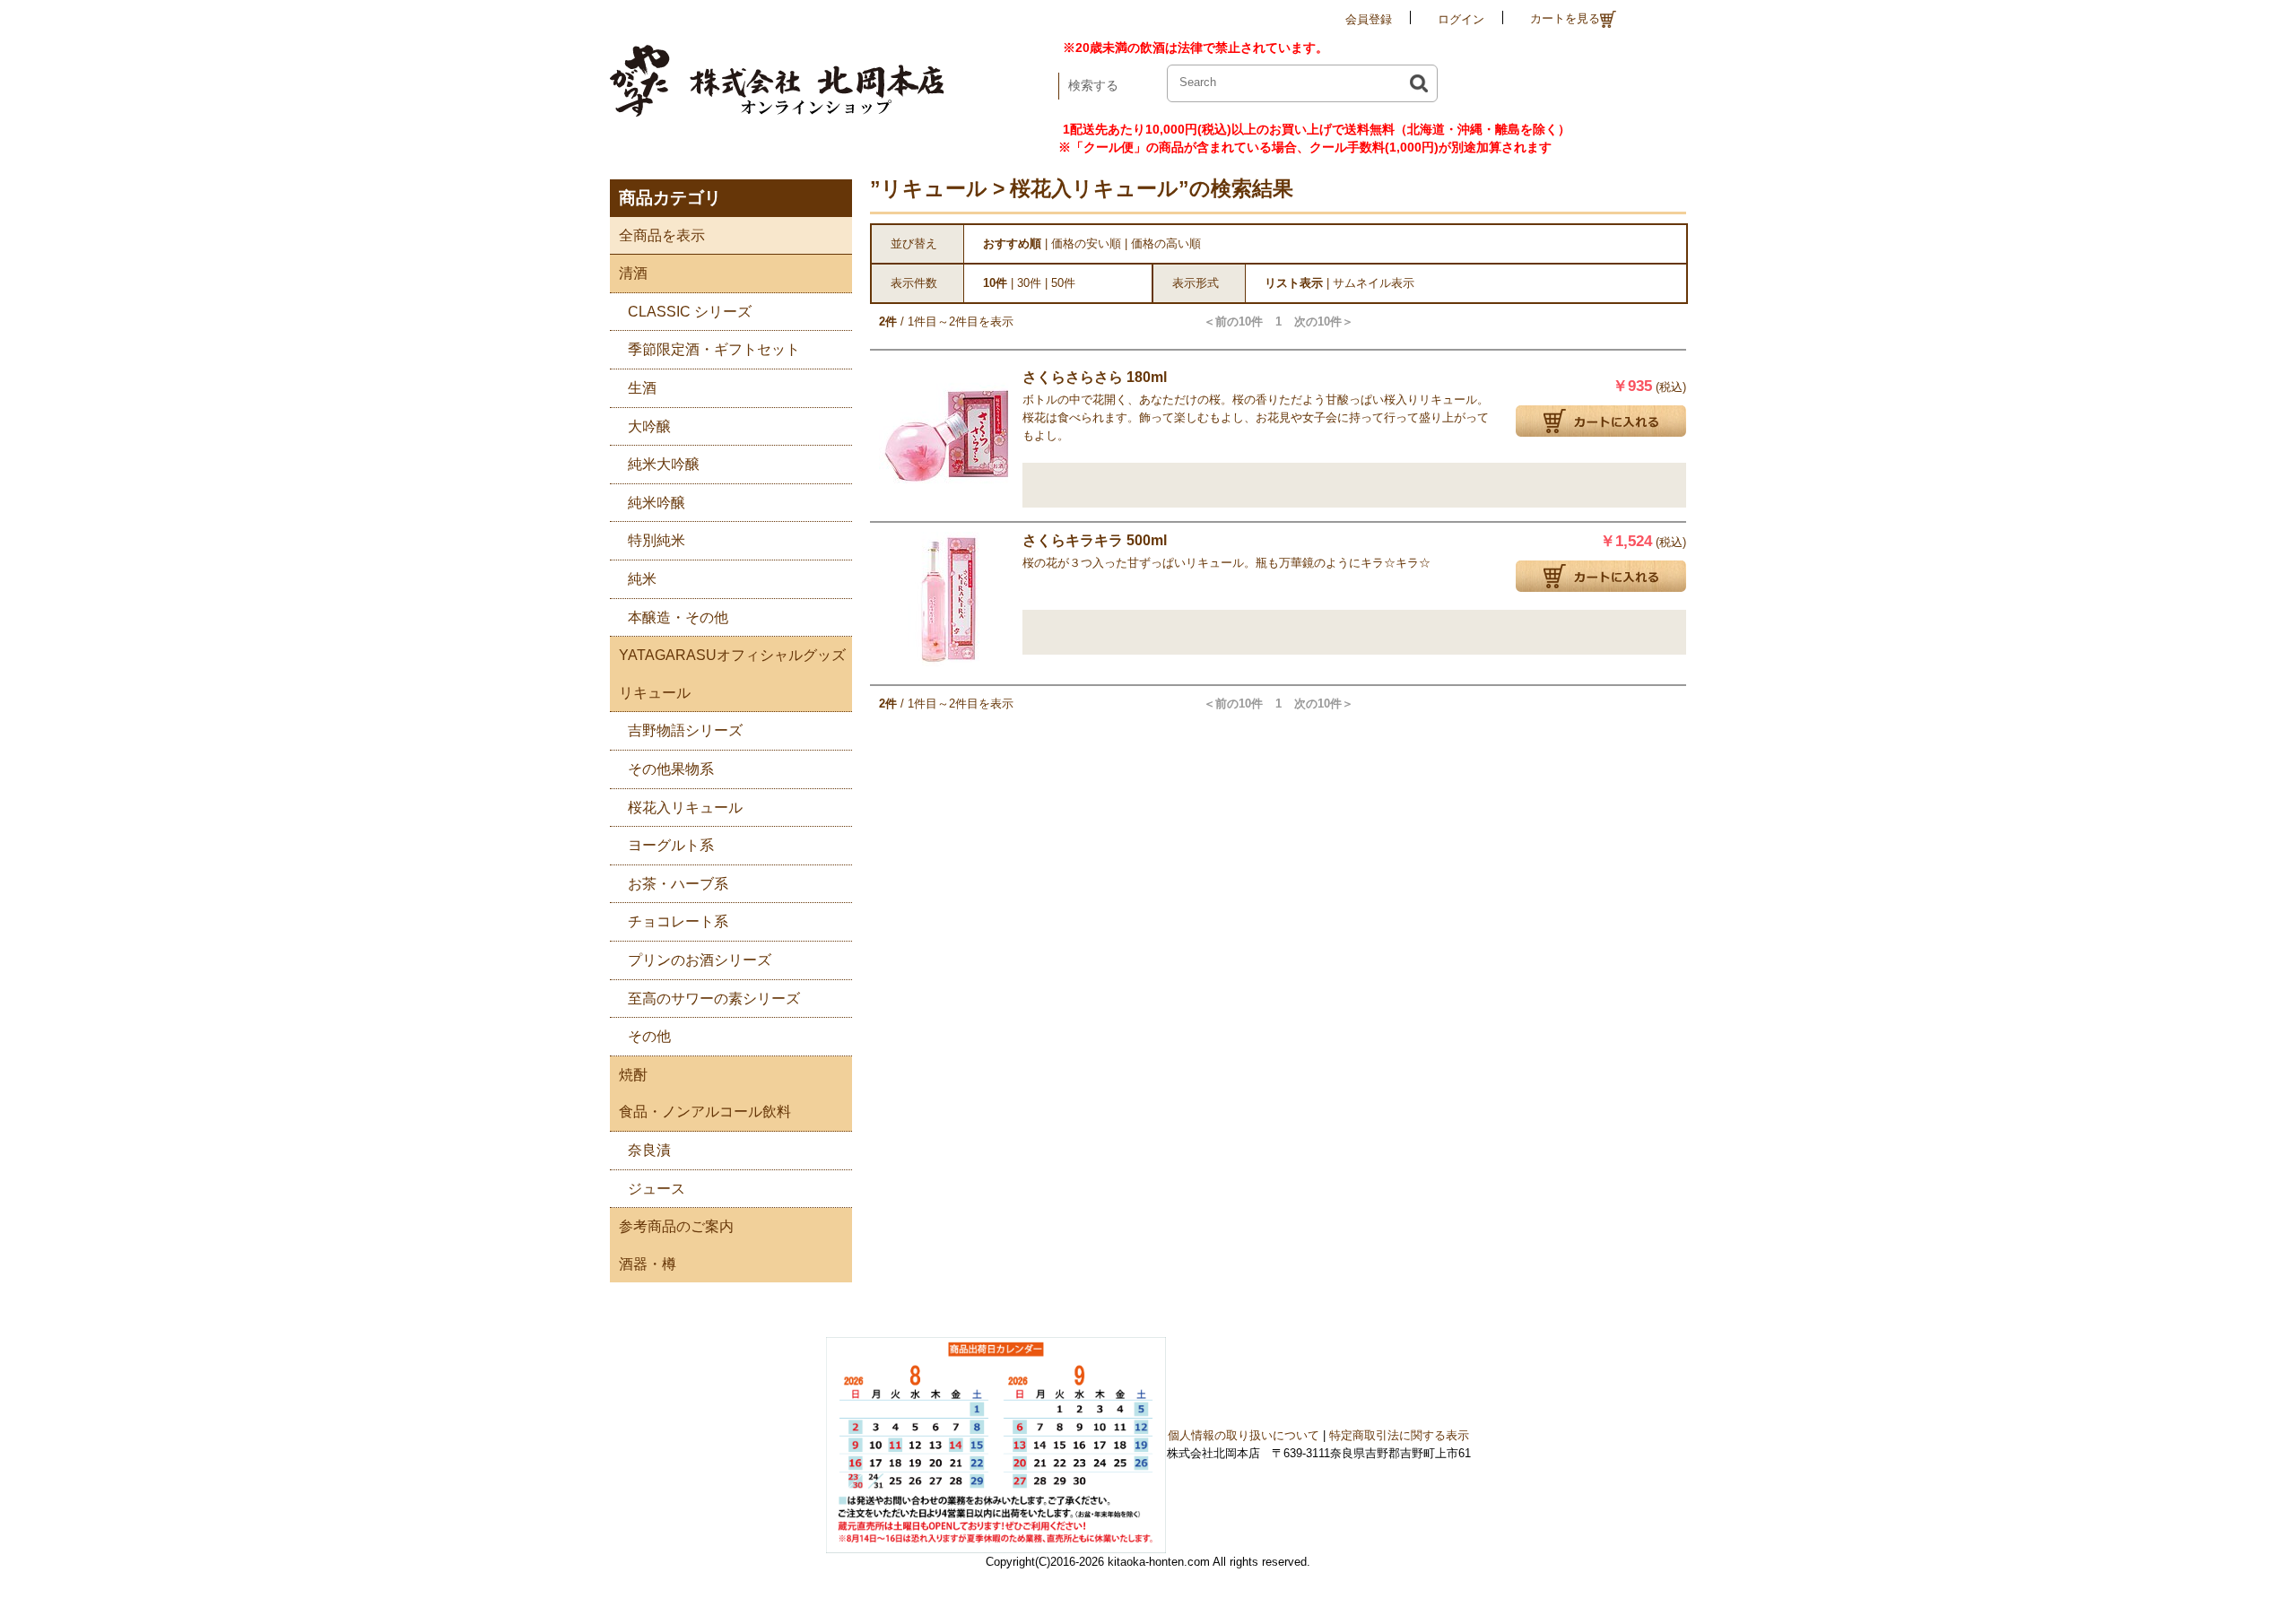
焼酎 (633, 1075)
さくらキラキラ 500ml (1095, 540)
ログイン (1461, 19)
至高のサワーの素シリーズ (714, 999)
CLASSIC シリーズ (690, 312)
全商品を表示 (662, 235)
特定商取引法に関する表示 (1399, 1435)
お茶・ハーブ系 (678, 884)
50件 (1063, 283)
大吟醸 (649, 426)
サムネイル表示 (1374, 283)
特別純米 (657, 540)
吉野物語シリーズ (685, 730)
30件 (1029, 283)
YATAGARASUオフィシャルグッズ (732, 655)
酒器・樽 (648, 1264)
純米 (642, 579)
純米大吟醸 (664, 464)
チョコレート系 (678, 921)
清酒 (633, 273)
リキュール (655, 693)
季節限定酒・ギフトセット (714, 349)
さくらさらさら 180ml (1095, 377)
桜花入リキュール (685, 808)
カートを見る (1565, 18)
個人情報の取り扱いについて (1244, 1435)
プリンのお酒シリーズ (700, 960)
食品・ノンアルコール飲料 (705, 1112)
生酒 (642, 388)
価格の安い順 (1086, 243)
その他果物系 (671, 769)
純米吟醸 (657, 503)
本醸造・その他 (678, 617)
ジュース (657, 1189)
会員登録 (1369, 19)
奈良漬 (649, 1150)
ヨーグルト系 (671, 845)
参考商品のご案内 (676, 1226)
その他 (649, 1036)
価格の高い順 (1166, 243)
